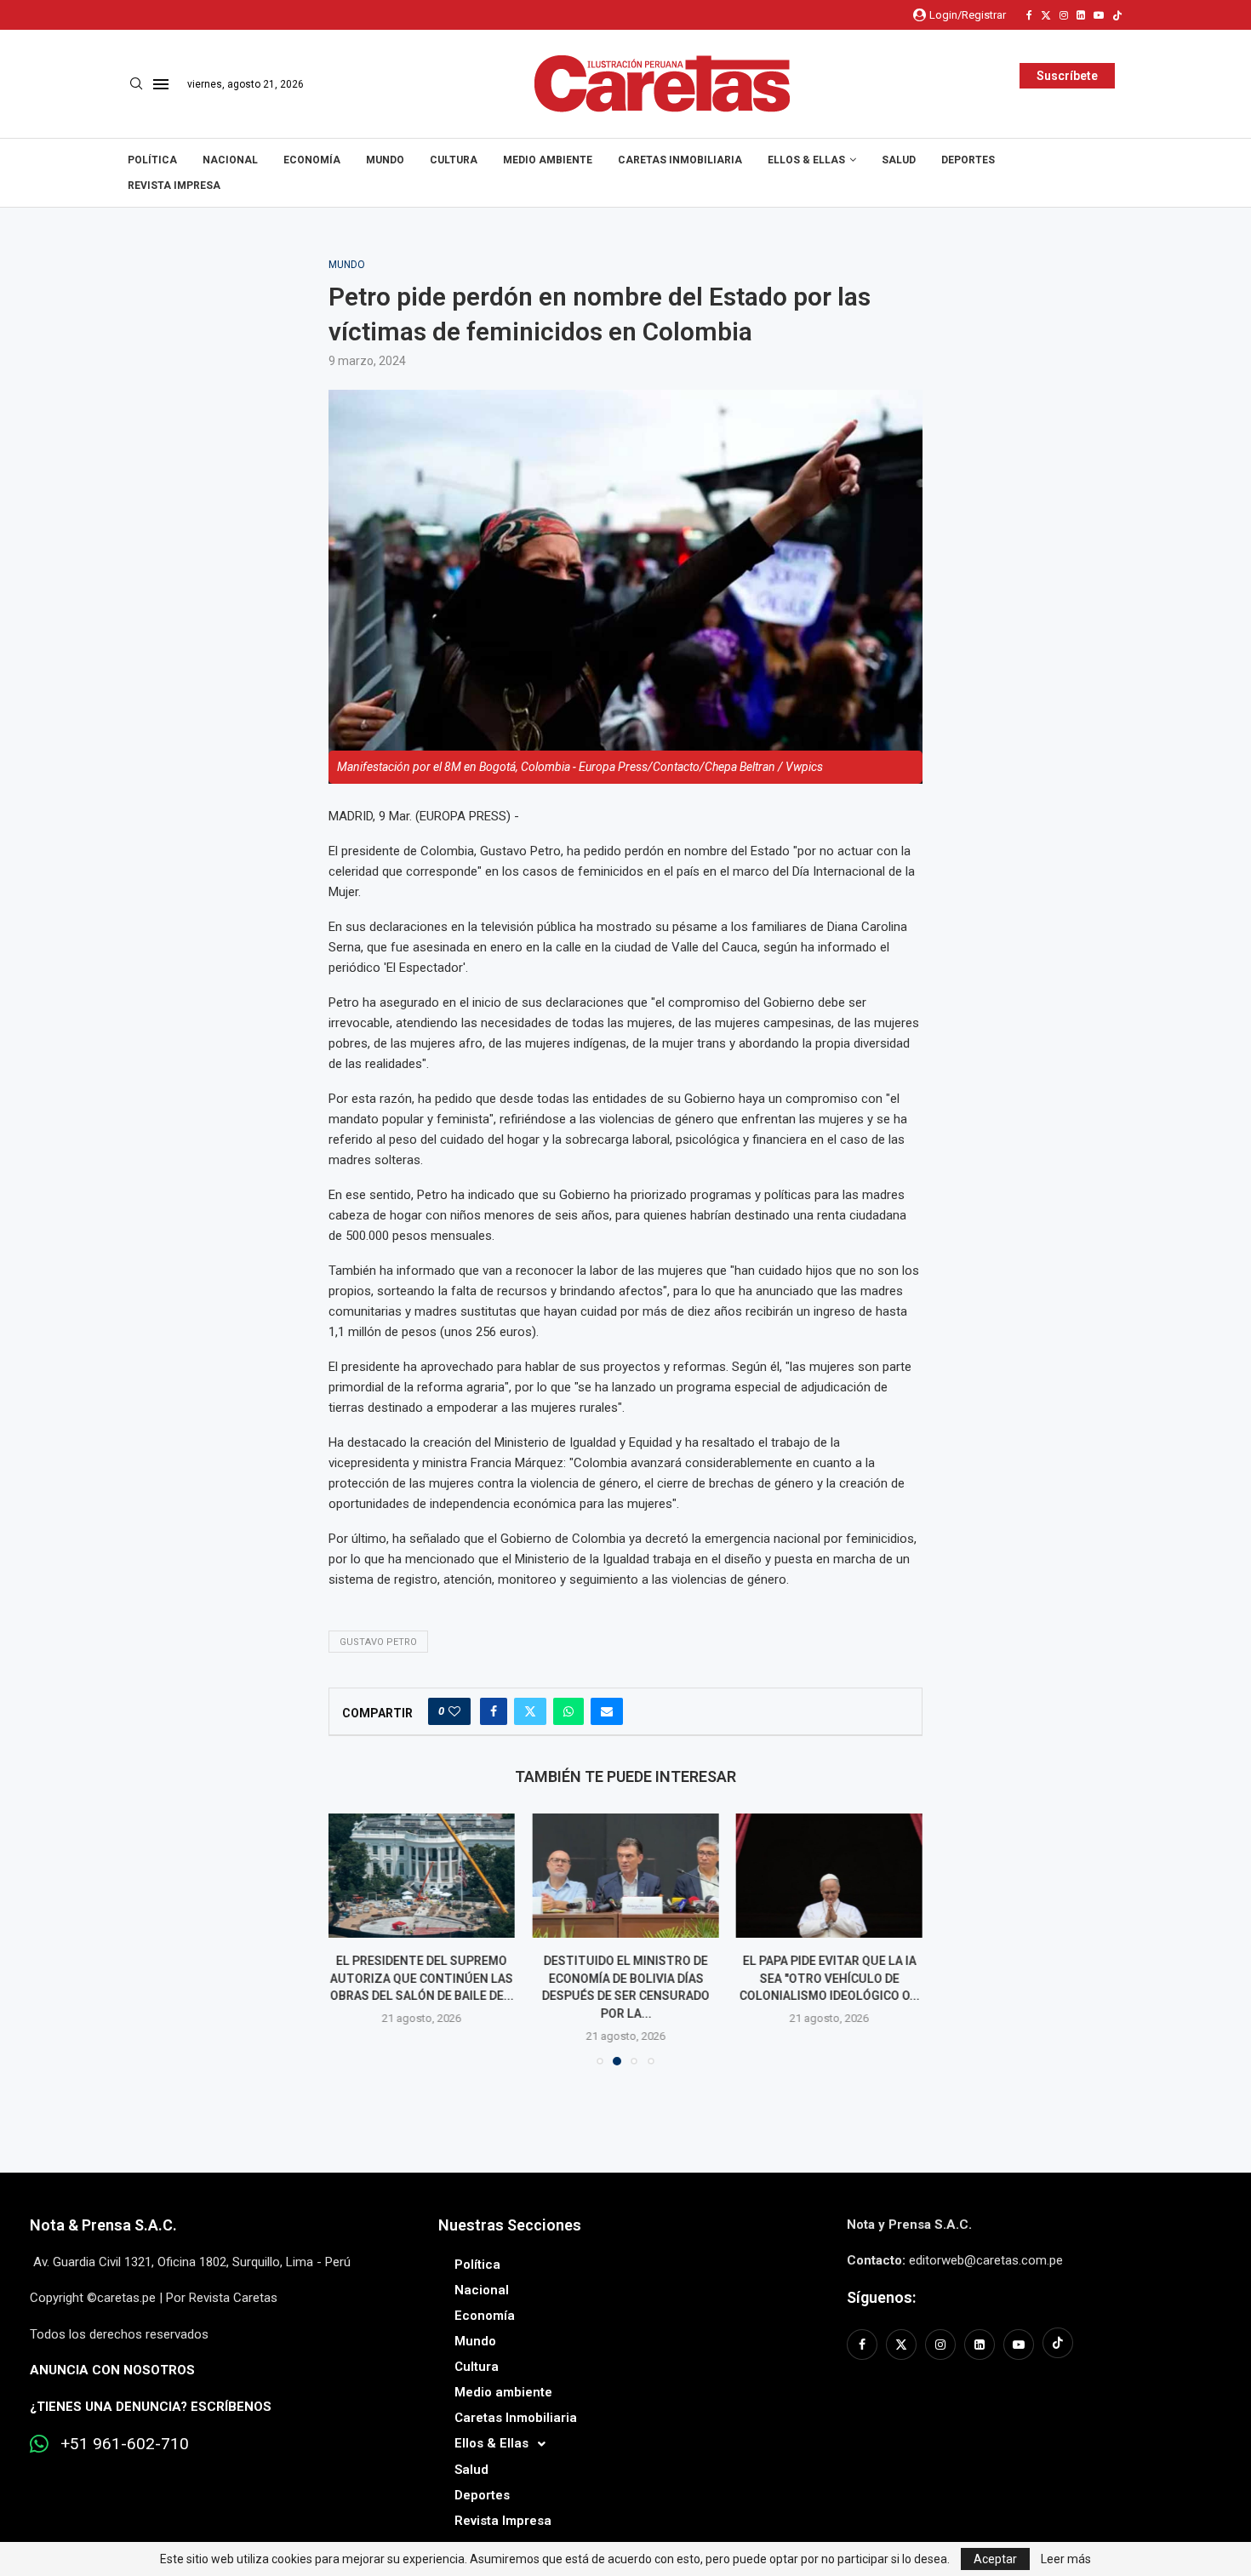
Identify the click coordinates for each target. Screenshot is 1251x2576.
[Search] (136, 84)
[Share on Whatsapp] (568, 1711)
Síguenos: (881, 2297)
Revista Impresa (174, 186)
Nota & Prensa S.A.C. (103, 2225)
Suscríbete (1067, 76)
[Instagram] (1064, 15)
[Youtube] (1099, 15)
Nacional (230, 160)
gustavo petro (378, 1642)
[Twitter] (1046, 15)
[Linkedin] (1081, 15)
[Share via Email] (607, 1711)
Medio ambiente (548, 160)
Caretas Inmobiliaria (680, 160)
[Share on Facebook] (494, 1711)
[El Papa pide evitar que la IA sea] (829, 1876)
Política (152, 160)
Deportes (968, 160)
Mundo (385, 160)
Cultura (454, 160)
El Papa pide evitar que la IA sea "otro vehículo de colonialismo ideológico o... (829, 1978)
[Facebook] (1029, 15)
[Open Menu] (161, 84)
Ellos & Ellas (806, 160)
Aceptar (995, 2559)
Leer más (1066, 2559)
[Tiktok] (1117, 15)
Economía (312, 160)
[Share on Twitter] (530, 1711)
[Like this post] (454, 1711)
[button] (351, 1939)
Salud (899, 160)
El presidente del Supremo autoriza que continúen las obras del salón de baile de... (422, 1978)
